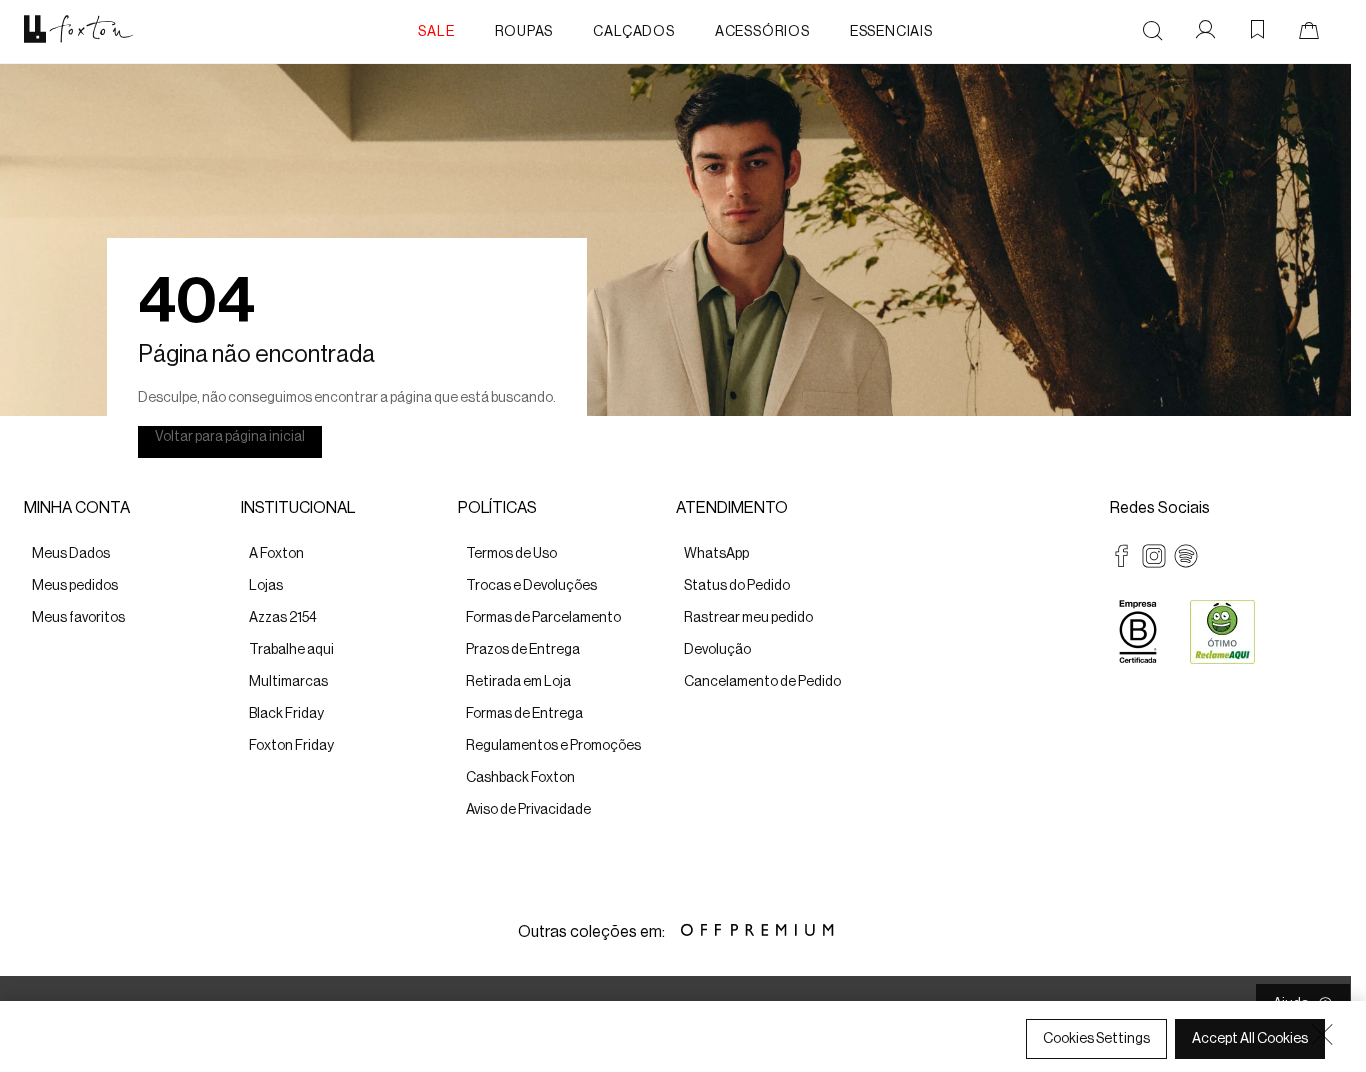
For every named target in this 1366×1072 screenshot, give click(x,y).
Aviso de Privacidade (290, 1053)
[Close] (1322, 1034)
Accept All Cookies (1250, 1039)
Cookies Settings (1096, 1039)
